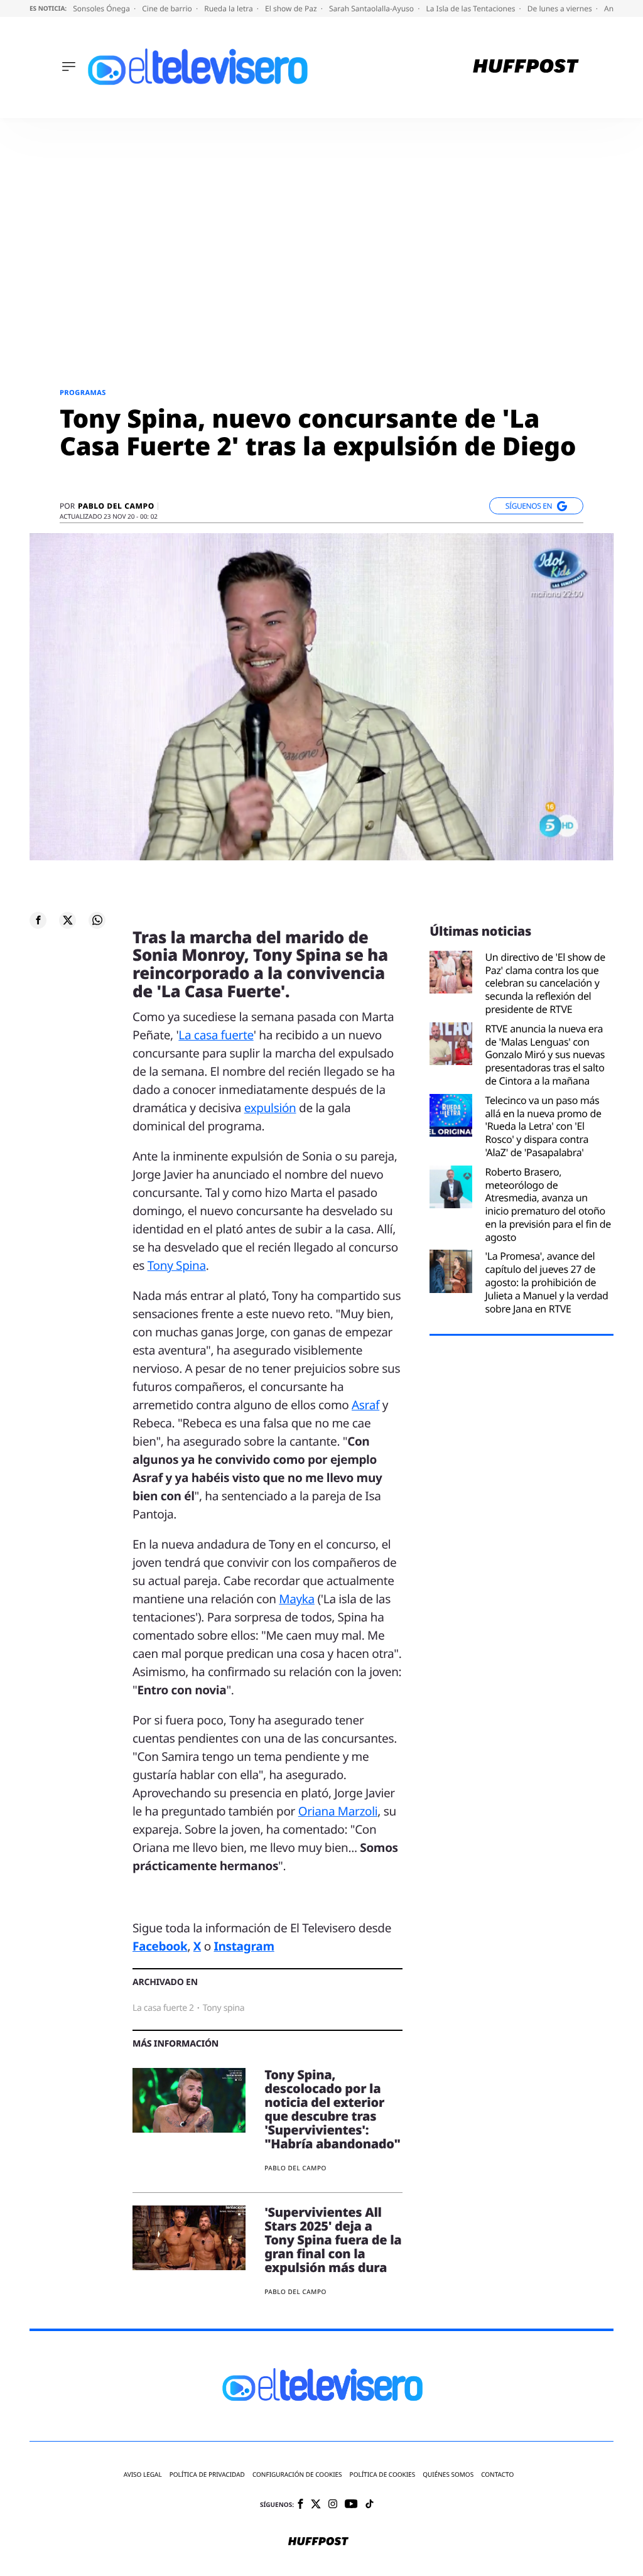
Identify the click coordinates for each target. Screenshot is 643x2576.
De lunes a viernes (561, 8)
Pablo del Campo (116, 506)
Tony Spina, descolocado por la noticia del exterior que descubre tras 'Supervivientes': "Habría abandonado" (332, 2109)
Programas (83, 393)
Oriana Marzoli (338, 1811)
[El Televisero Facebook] (300, 2505)
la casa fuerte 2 (163, 2008)
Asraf (365, 1405)
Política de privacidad (207, 2475)
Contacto (497, 2475)
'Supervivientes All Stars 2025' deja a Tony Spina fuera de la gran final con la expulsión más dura (333, 2240)
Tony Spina (177, 1265)
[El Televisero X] (316, 2505)
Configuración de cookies (297, 2475)
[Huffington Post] (526, 68)
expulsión (270, 1108)
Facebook (160, 1946)
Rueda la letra (230, 8)
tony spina (224, 2008)
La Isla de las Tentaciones (471, 8)
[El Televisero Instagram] (333, 2505)
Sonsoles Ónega (102, 8)
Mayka (297, 1599)
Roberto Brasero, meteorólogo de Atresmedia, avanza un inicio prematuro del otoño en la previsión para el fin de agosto (548, 1205)
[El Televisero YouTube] (351, 2505)
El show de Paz (292, 8)
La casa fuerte (216, 1035)
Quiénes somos (448, 2475)
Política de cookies (383, 2475)
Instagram (244, 1946)
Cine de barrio (168, 8)
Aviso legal (143, 2475)
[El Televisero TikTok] (370, 2505)
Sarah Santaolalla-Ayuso (372, 8)
